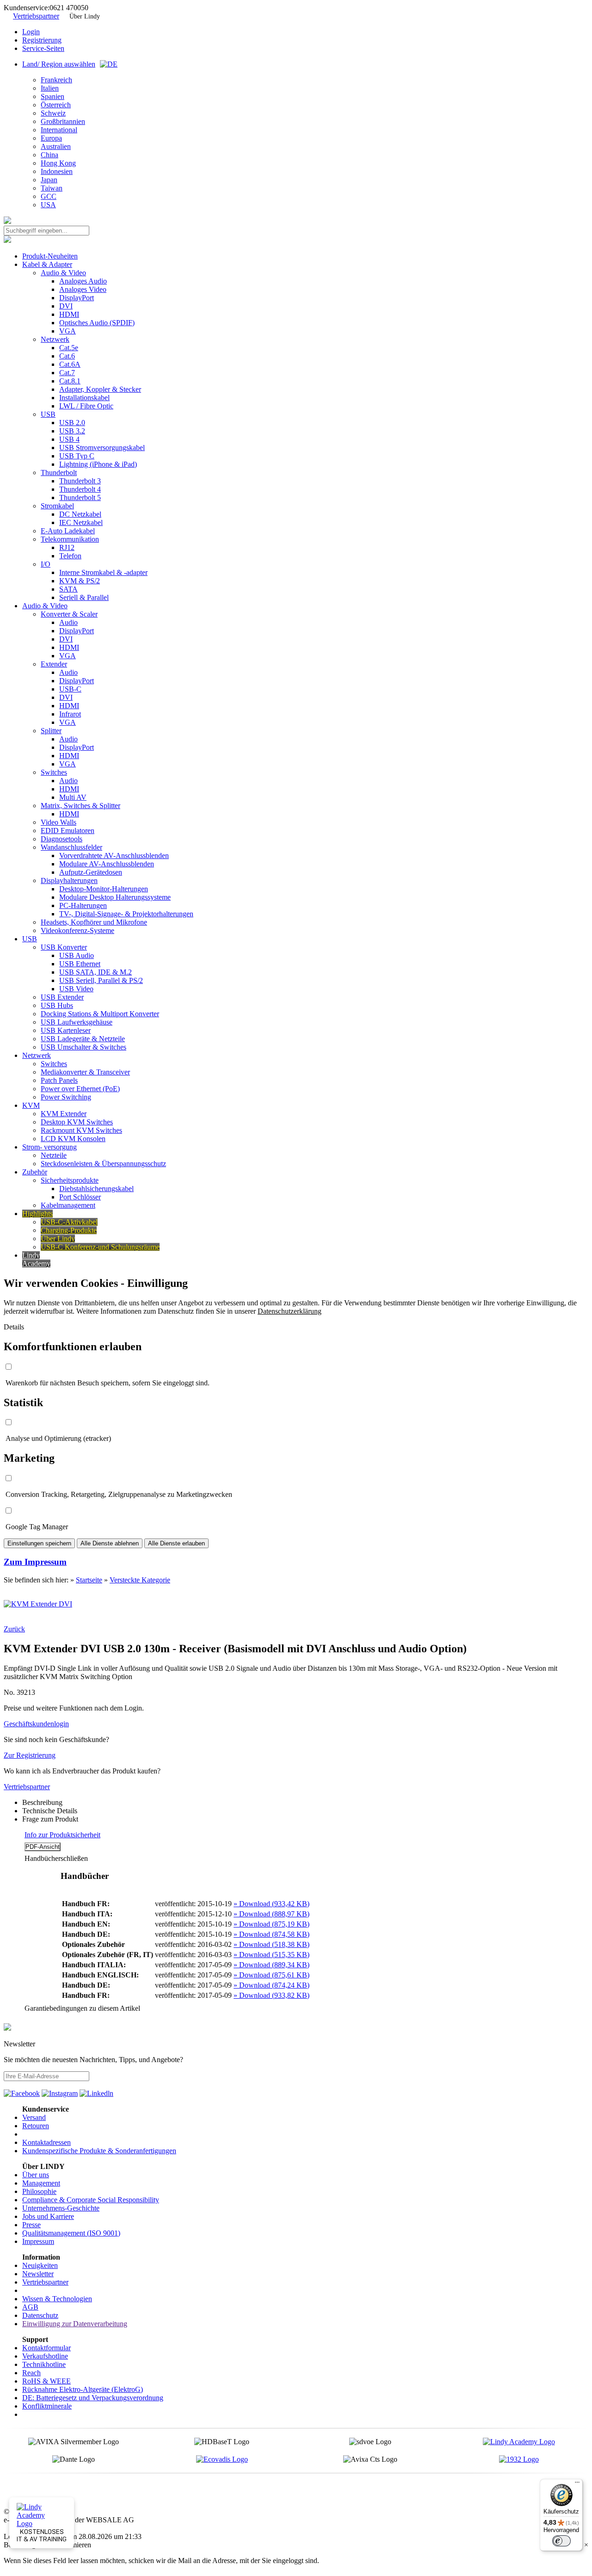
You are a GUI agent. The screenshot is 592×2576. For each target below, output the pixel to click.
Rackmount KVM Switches (81, 1130)
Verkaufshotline (45, 2356)
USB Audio (77, 955)
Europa (51, 138)
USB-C (70, 689)
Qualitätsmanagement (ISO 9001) (71, 2233)
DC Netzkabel (80, 514)
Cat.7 (67, 373)
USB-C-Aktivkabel (69, 1222)
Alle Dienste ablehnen (110, 1543)
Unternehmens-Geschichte (61, 2208)
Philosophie (39, 2191)
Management (41, 2183)
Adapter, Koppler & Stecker (100, 389)
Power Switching (66, 1097)
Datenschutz (40, 2315)
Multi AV (73, 797)
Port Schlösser (80, 1197)
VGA (68, 331)
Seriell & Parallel (84, 597)
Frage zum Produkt (50, 1819)
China (49, 155)
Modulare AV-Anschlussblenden (107, 864)
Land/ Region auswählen (59, 64)
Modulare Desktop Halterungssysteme (115, 897)
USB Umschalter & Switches (83, 1047)
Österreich (56, 105)
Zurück (14, 1629)
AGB (30, 2307)
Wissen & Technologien (57, 2299)
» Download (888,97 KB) (271, 1914)
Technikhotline (44, 2364)
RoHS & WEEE (46, 2381)
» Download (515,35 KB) (271, 1955)
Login (31, 32)
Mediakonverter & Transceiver (85, 1072)
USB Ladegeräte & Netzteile (83, 1039)
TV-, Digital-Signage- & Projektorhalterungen (126, 914)
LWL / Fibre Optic (86, 406)
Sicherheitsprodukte (70, 1180)
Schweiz (53, 113)
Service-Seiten (43, 48)
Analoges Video (83, 289)
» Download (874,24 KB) (271, 1985)
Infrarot (70, 714)
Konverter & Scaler (69, 614)
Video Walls (59, 822)
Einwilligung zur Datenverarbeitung (75, 2324)
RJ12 (67, 547)
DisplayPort (77, 298)
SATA (68, 589)
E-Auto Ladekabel (68, 531)
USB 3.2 (72, 431)
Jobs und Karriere (48, 2216)
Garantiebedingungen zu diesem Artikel (82, 2008)
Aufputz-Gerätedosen (91, 872)
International (59, 130)
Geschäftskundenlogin (36, 1724)
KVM (31, 1105)
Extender (54, 664)
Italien (50, 88)
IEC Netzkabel (81, 522)
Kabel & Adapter (47, 264)
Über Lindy (85, 16)
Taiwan (52, 188)
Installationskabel (84, 398)
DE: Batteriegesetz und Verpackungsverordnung (93, 2398)
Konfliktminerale (47, 2406)
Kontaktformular (46, 2348)
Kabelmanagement (68, 1205)
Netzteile (54, 1155)
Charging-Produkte (69, 1230)
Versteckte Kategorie (140, 1580)
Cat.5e (69, 348)
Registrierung (42, 40)
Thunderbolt (59, 473)
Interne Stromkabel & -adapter (103, 572)
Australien (56, 146)
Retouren (36, 2126)
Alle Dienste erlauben (176, 1543)
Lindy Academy (36, 1259)
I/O (46, 564)
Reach (31, 2373)
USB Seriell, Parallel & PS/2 (101, 980)
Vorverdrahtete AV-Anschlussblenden (114, 856)
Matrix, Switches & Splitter (80, 806)
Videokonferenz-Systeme (77, 930)
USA (48, 205)
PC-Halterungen (83, 905)
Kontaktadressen (46, 2142)
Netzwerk (55, 339)
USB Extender (62, 997)
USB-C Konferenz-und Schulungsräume (100, 1247)
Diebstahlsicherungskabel (96, 1189)
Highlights (37, 1214)
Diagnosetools (62, 839)
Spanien (52, 96)
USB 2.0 (72, 423)
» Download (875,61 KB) (271, 1975)
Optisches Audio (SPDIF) (97, 323)
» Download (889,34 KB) (271, 1965)
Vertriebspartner (36, 16)
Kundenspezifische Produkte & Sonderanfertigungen (99, 2151)
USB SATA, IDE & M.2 (96, 972)
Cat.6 (67, 356)
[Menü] (577, 2484)
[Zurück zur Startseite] (7, 221)
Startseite (89, 1580)
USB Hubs (57, 1005)
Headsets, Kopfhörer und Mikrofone (94, 922)
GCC (49, 196)
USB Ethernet (80, 964)
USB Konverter (64, 947)
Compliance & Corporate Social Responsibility (91, 2200)
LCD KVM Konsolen (73, 1139)
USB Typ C (77, 456)
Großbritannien (63, 121)
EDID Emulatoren (68, 831)
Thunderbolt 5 (80, 497)
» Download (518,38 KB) (271, 1944)
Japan (49, 180)
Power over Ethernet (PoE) (80, 1089)
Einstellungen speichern (39, 1543)
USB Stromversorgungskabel (102, 448)
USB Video (76, 989)
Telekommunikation (70, 539)
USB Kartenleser (66, 1030)
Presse (31, 2225)
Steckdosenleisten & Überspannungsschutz (103, 1164)
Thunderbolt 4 (80, 489)
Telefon (70, 556)
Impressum (38, 2241)
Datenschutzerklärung (290, 1311)
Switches (54, 772)
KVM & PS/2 (80, 581)
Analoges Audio (83, 281)
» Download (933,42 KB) (271, 1904)
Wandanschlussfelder (71, 847)
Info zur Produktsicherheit (62, 1835)
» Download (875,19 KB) (271, 1924)
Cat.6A (70, 364)
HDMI (69, 314)
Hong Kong (58, 163)
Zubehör (35, 1172)
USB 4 (69, 439)
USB (48, 414)
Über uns (36, 2175)
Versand (34, 2117)
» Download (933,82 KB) (271, 1995)
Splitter (51, 731)
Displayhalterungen (69, 880)
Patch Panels (59, 1080)
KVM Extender (64, 1114)
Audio (68, 622)
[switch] (561, 2541)
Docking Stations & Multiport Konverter (100, 1014)
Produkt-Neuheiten (50, 256)
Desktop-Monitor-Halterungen (104, 889)
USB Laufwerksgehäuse (77, 1022)
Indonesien (57, 171)
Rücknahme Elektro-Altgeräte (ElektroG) (83, 2389)
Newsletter (38, 2274)
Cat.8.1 (70, 381)
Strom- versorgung (49, 1147)
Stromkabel (57, 506)
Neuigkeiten (40, 2265)
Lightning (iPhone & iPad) (98, 464)
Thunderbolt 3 (80, 481)
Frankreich (56, 80)
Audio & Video (63, 273)
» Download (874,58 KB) (271, 1934)
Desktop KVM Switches (77, 1122)
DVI (66, 306)
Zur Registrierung (30, 1755)
